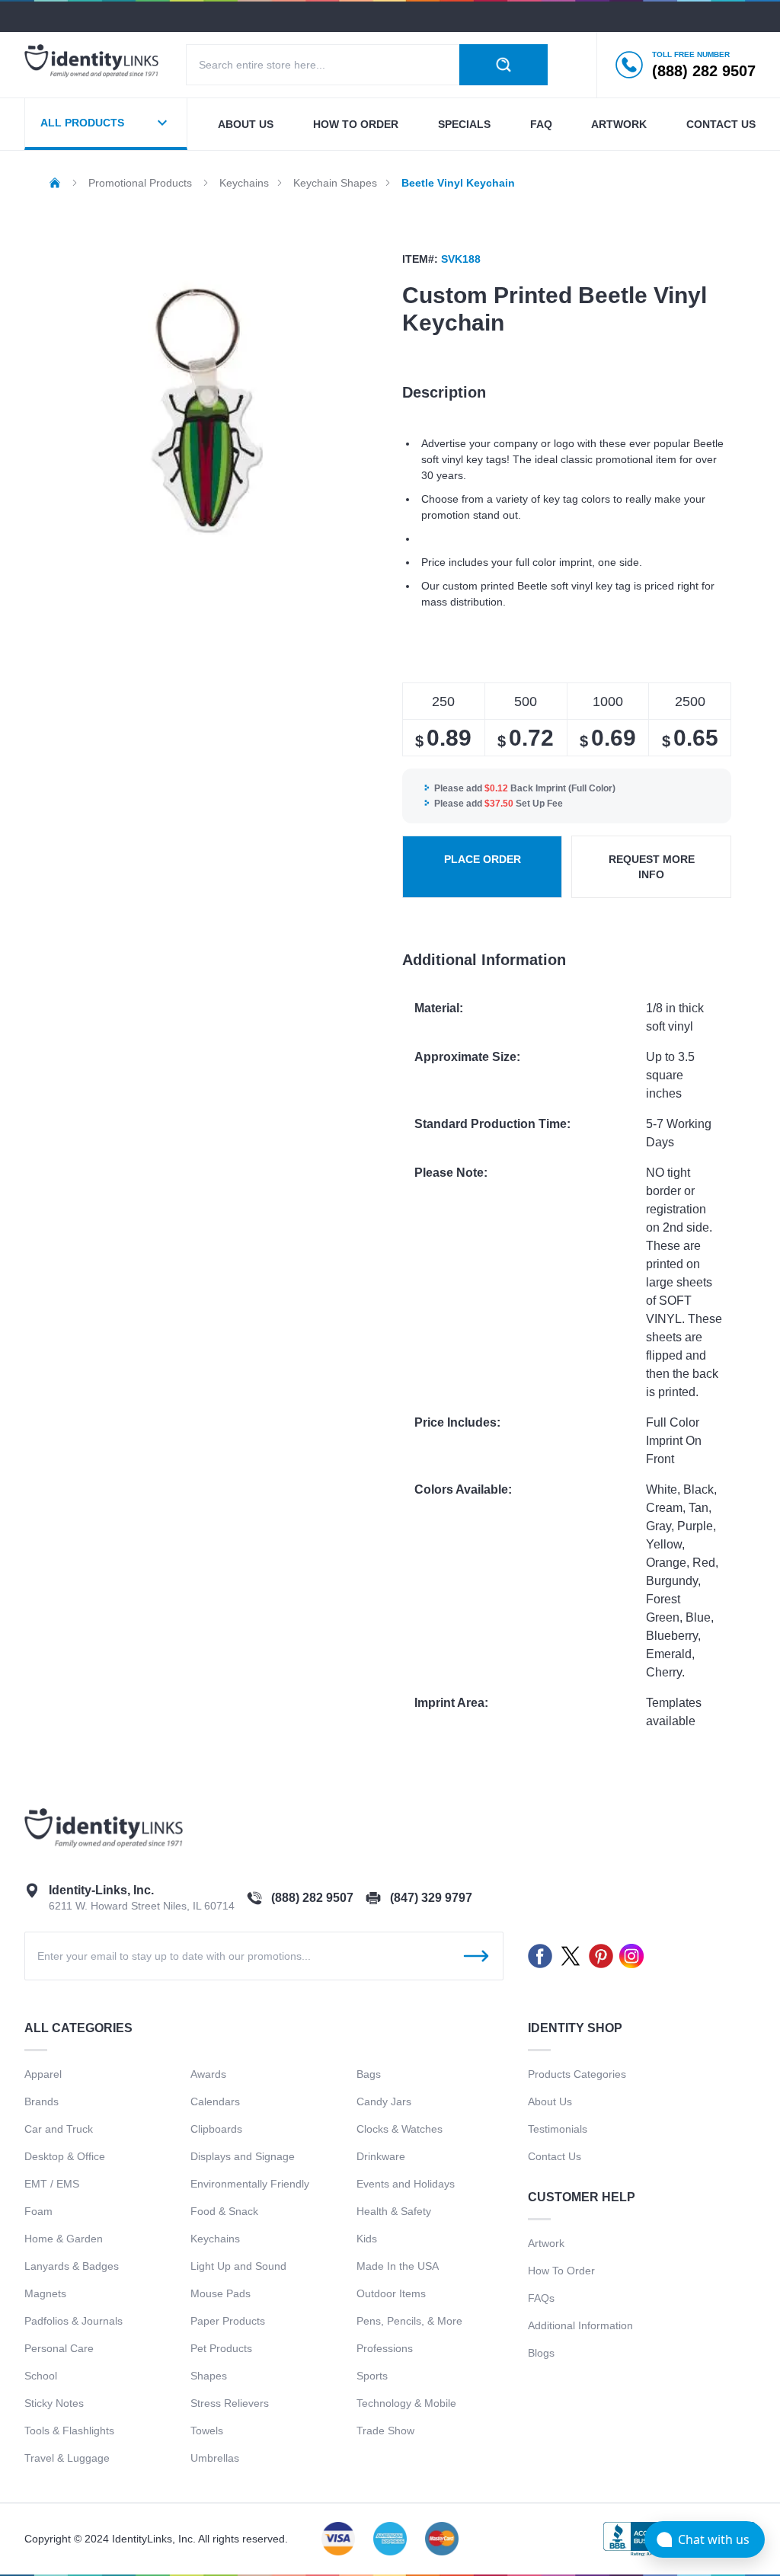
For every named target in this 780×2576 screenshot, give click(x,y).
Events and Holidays (406, 2184)
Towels (207, 2431)
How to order (356, 124)
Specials (464, 124)
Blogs (541, 2353)
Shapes (209, 2376)
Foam (38, 2211)
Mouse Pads (221, 2293)
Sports (372, 2376)
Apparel (43, 2074)
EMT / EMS (52, 2184)
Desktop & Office (65, 2156)
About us (246, 124)
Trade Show (385, 2431)
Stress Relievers (230, 2403)
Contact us (721, 124)
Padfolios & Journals (74, 2321)
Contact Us (555, 2156)
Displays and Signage (243, 2156)
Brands (42, 2101)
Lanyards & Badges (72, 2266)
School (41, 2376)
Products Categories (577, 2074)
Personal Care (59, 2348)
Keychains (215, 2239)
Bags (369, 2074)
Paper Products (228, 2321)
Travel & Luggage (67, 2458)
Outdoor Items (391, 2293)
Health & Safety (394, 2211)
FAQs (541, 2298)
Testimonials (558, 2129)
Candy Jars (384, 2101)
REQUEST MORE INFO (652, 867)
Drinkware (381, 2156)
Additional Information (580, 2325)
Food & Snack (224, 2211)
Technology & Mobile (406, 2403)
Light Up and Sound (238, 2266)
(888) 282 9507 (312, 1898)
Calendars (215, 2101)
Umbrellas (215, 2458)
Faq (541, 124)
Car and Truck (59, 2129)
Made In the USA (398, 2266)
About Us (550, 2101)
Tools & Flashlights (69, 2431)
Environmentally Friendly (250, 2184)
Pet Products (221, 2348)
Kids (367, 2239)
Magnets (45, 2293)
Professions (385, 2348)
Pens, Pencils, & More (409, 2321)
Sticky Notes (54, 2403)
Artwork (619, 124)
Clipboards (216, 2129)
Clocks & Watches (400, 2129)
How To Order (561, 2271)
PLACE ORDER (483, 859)
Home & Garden (64, 2239)
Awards (208, 2074)
